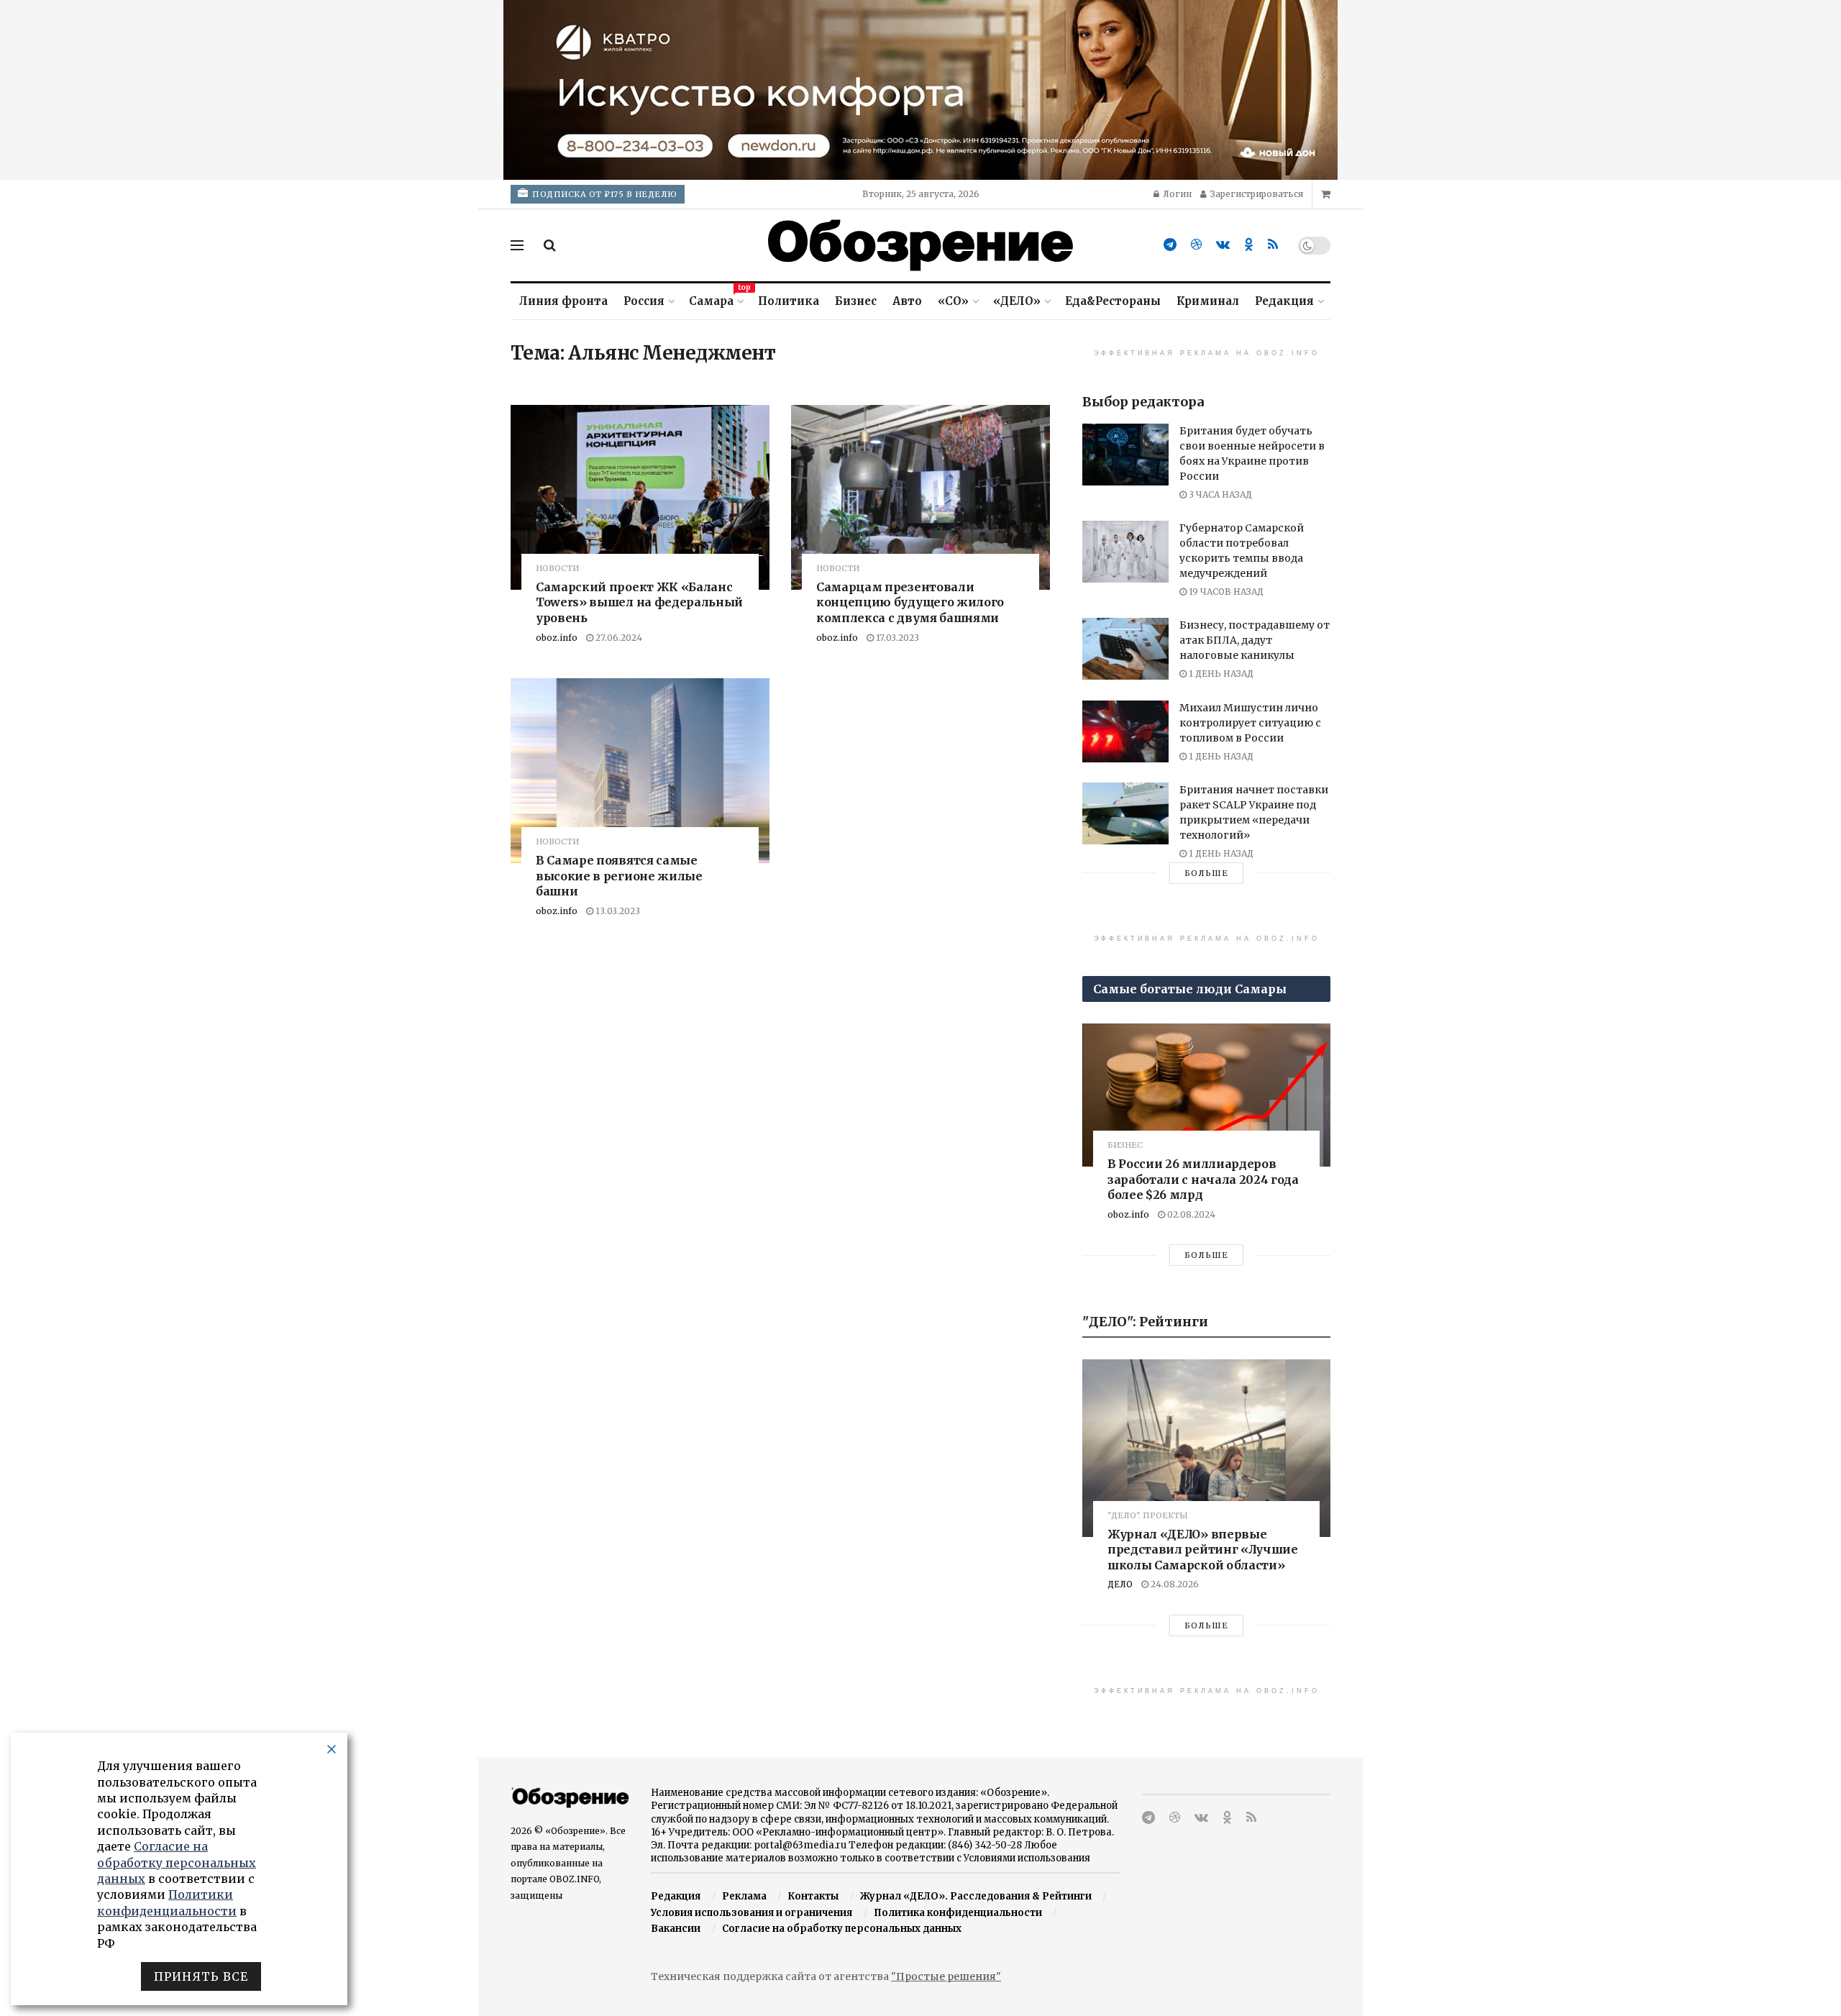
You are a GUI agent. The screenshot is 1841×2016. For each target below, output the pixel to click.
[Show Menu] (517, 245)
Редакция (1284, 301)
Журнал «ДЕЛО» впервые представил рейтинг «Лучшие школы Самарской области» (1203, 1550)
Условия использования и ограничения (752, 1913)
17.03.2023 (896, 638)
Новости (557, 569)
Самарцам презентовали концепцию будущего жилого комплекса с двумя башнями (910, 602)
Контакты (813, 1896)
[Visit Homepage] (920, 245)
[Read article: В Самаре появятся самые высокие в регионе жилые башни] (640, 771)
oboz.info (557, 638)
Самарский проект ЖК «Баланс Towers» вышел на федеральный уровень (639, 602)
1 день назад (1220, 674)
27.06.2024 (618, 638)
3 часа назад (1219, 494)
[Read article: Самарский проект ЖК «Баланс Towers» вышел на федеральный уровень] (640, 497)
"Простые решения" (946, 1976)
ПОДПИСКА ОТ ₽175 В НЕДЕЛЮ (604, 194)
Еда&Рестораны (1113, 301)
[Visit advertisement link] (920, 90)
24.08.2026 (1174, 1584)
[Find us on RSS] (1273, 245)
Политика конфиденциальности (958, 1913)
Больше (1206, 873)
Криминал (1208, 301)
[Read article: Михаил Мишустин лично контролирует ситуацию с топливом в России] (1125, 731)
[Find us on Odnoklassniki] (1249, 245)
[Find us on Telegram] (1170, 245)
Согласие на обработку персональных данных (842, 1929)
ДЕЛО (1120, 1584)
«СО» (953, 301)
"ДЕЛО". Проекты (1148, 1516)
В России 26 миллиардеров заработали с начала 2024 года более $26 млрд (1203, 1179)
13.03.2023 (617, 911)
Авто (907, 301)
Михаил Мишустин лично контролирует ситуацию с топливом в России (1250, 723)
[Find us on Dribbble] (1196, 245)
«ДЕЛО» (1017, 301)
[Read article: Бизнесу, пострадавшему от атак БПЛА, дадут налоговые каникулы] (1125, 649)
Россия (644, 301)
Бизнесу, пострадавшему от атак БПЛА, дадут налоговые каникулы (1255, 640)
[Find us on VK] (1223, 245)
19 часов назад (1225, 592)
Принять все (201, 1976)
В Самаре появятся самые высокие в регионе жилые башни (619, 876)
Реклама (744, 1896)
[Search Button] (550, 245)
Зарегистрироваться (1256, 194)
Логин (1176, 194)
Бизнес (856, 301)
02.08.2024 (1190, 1214)
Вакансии (676, 1929)
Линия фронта (563, 301)
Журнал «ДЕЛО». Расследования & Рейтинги (976, 1896)
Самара (716, 299)
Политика (789, 301)
